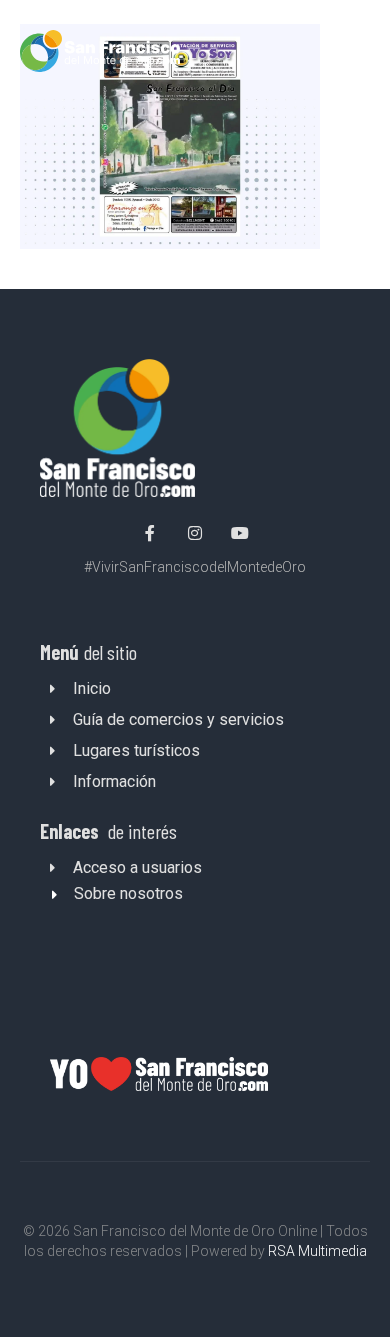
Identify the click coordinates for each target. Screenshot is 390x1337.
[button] (352, 54)
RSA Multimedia (317, 1251)
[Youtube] (240, 533)
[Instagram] (195, 533)
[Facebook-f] (151, 533)
